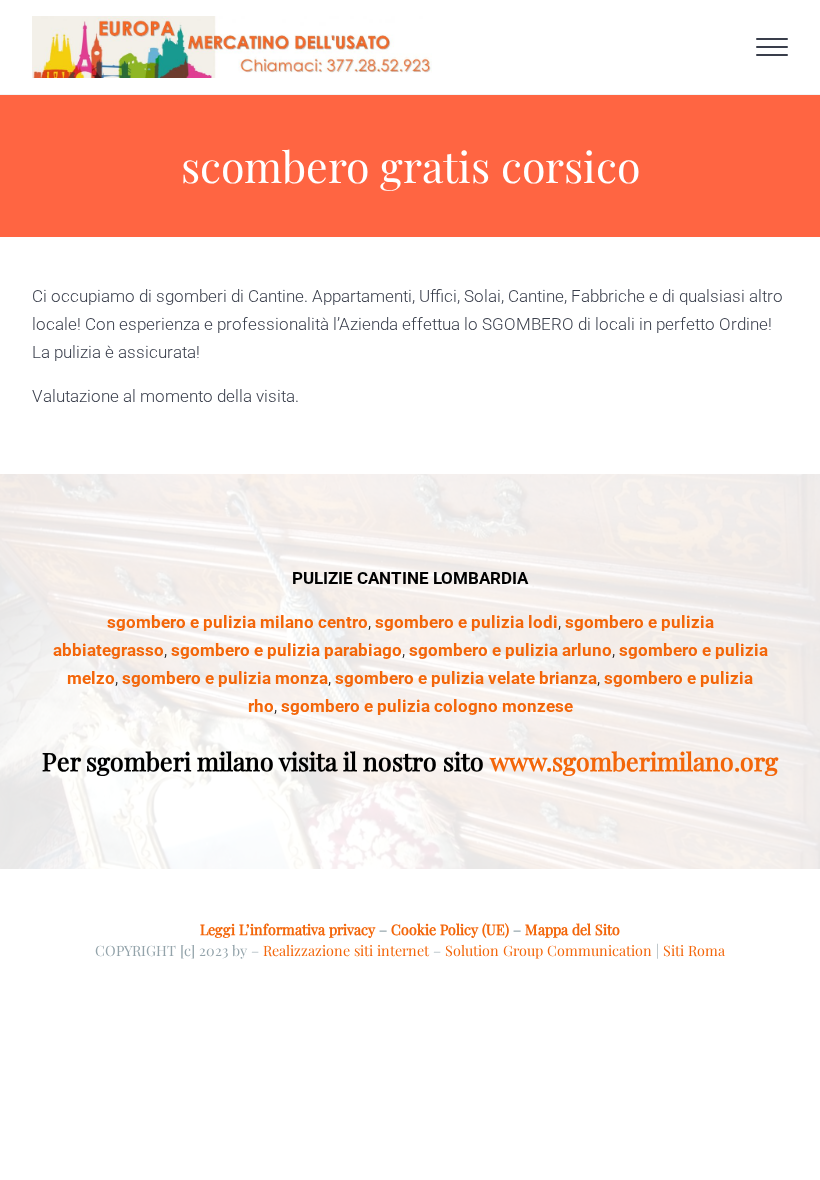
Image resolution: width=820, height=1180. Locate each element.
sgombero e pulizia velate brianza (466, 678)
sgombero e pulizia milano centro (237, 622)
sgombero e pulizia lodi (466, 622)
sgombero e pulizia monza (225, 678)
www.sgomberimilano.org (634, 760)
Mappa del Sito (572, 929)
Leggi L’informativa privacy (287, 929)
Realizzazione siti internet (346, 950)
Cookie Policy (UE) (450, 929)
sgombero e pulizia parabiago (286, 650)
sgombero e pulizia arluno (510, 650)
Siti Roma (694, 950)
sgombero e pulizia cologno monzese (427, 706)
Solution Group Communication (548, 950)
